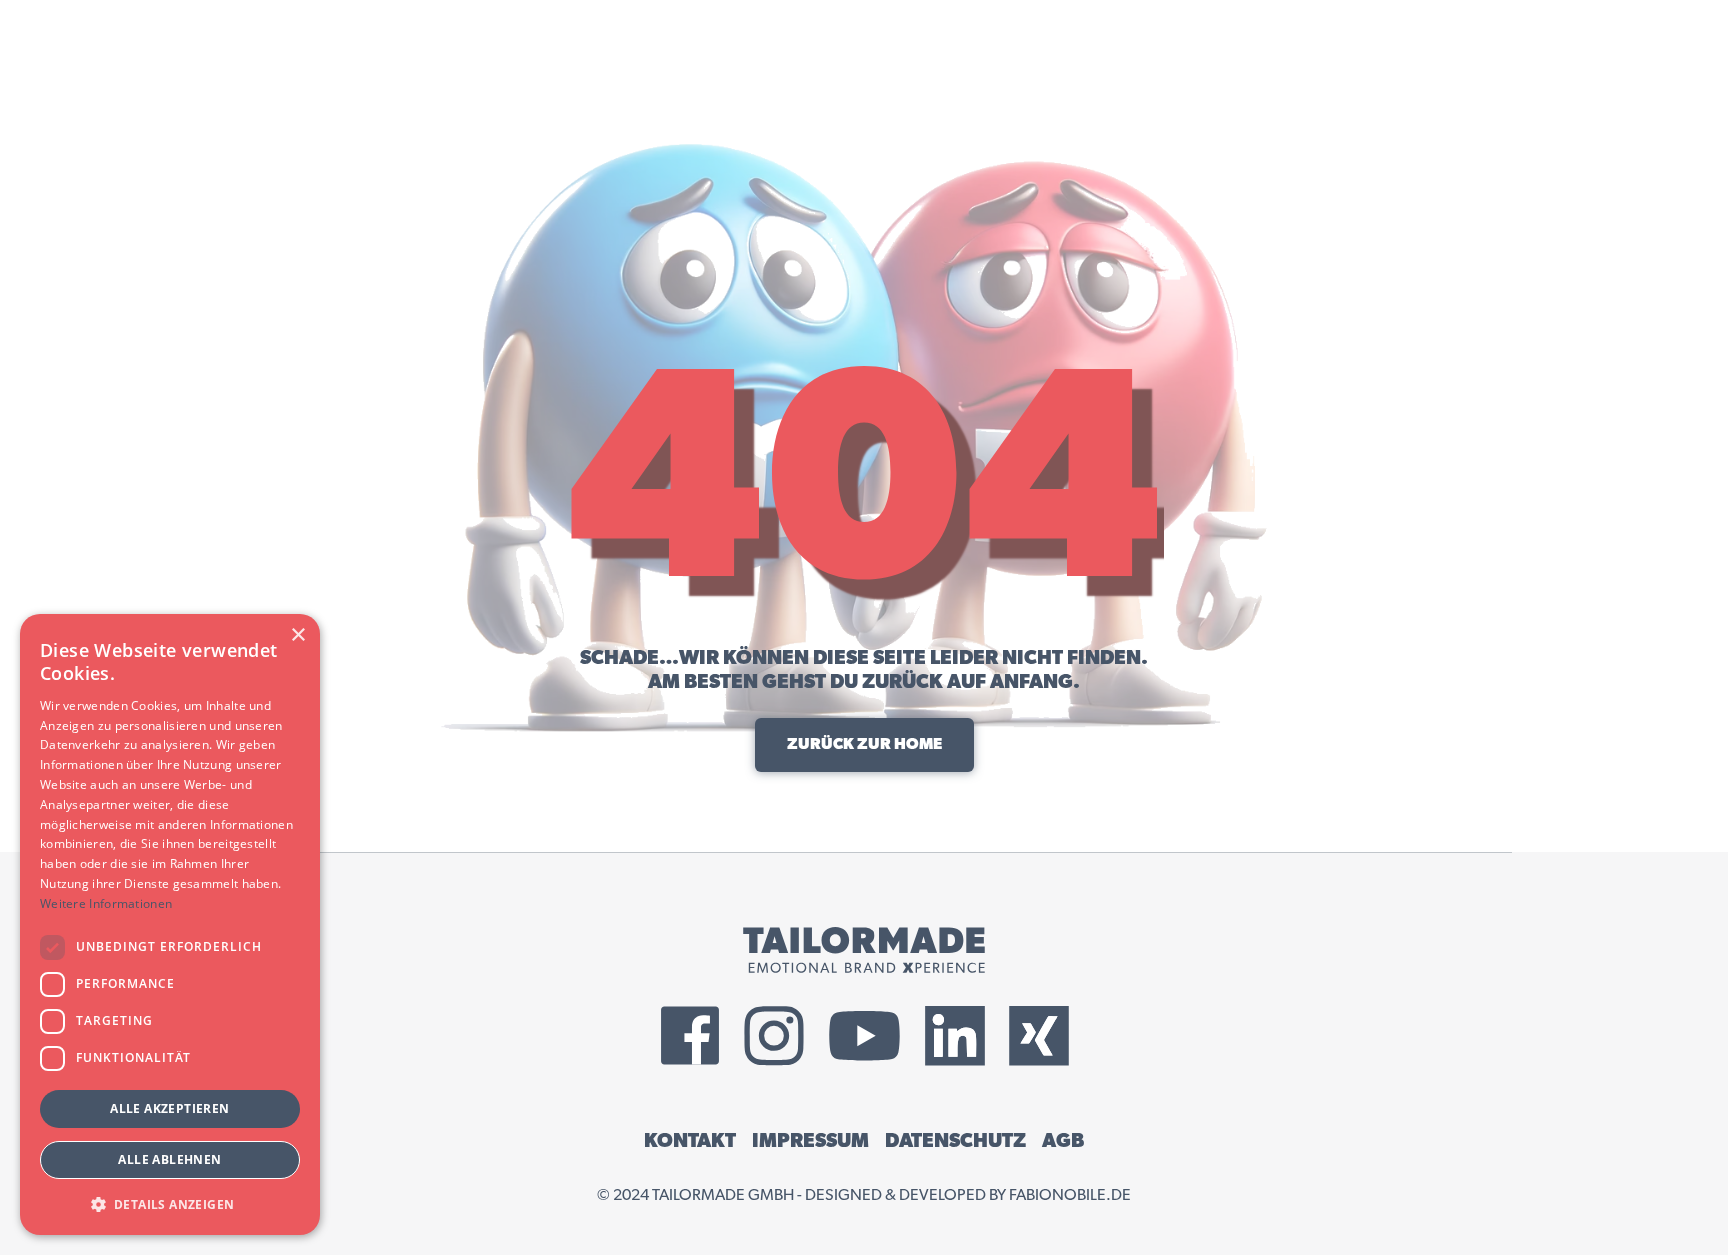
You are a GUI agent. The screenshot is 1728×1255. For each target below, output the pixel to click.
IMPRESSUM (810, 1141)
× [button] (297, 635)
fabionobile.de (1070, 1195)
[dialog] (170, 924)
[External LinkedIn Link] (955, 1036)
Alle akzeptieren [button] (169, 1108)
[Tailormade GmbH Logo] (864, 950)
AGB (1063, 1141)
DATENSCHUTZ (955, 1141)
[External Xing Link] (1039, 1036)
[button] (170, 1203)
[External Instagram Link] (774, 1036)
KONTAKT (690, 1141)
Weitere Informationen (106, 903)
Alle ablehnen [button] (169, 1159)
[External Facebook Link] (690, 1036)
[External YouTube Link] (864, 1036)
